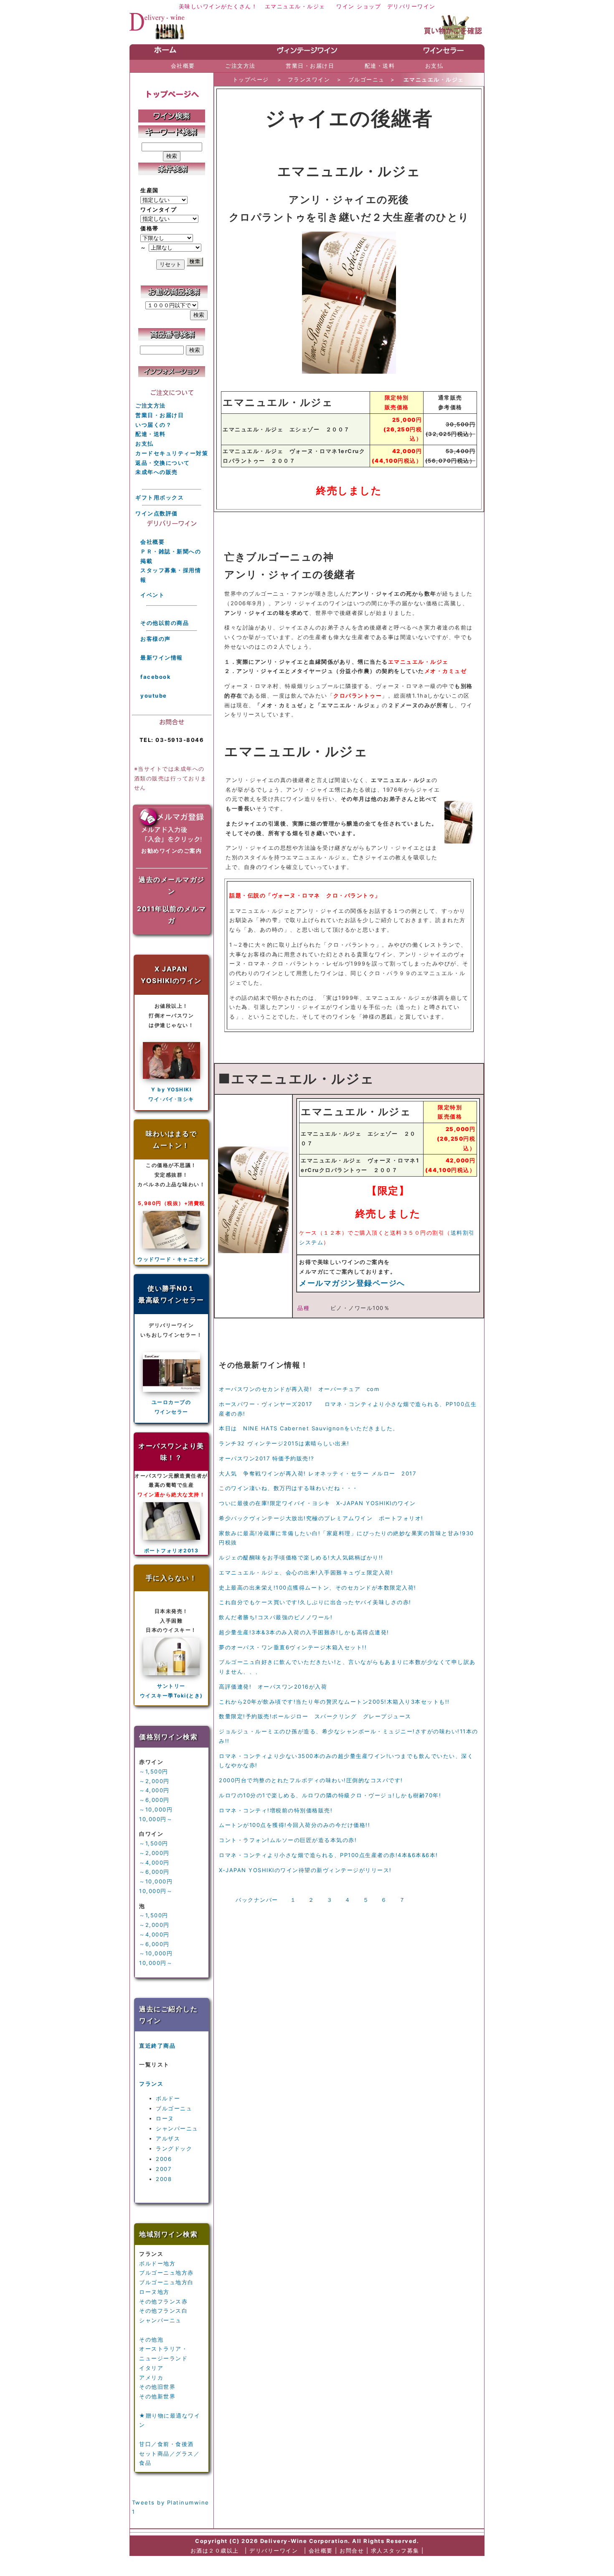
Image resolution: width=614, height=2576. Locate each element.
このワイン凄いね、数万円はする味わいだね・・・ (289, 1488)
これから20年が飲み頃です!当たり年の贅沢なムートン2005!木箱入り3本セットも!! (334, 1702)
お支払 (145, 443)
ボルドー (168, 2098)
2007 (164, 2169)
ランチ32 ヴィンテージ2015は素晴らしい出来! (284, 1443)
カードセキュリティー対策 (172, 453)
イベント (152, 595)
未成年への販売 (157, 472)
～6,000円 (154, 1800)
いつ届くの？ (153, 425)
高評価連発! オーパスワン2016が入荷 (273, 1687)
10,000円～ (156, 1819)
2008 (164, 2179)
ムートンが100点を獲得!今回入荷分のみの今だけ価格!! (294, 1825)
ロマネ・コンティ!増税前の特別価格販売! (276, 1810)
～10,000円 (156, 1809)
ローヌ (165, 2118)
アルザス (168, 2138)
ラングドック (174, 2148)
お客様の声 (156, 639)
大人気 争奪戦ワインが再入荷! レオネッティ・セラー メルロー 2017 (317, 1473)
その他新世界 (157, 2396)
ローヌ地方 (154, 2292)
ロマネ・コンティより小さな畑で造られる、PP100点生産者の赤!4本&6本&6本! (329, 1855)
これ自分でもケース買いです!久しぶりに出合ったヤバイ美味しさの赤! (315, 1602)
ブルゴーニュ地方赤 (166, 2273)
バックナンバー (257, 1900)
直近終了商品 (157, 2046)
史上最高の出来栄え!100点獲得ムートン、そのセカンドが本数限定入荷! (318, 1587)
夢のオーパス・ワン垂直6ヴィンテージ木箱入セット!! (293, 1647)
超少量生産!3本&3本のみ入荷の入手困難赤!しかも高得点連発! (304, 1632)
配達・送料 (151, 434)
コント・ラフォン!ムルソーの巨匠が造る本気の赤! (288, 1840)
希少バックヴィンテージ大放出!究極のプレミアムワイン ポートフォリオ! (321, 1518)
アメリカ (151, 2377)
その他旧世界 (157, 2387)
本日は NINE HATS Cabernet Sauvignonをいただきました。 (309, 1428)
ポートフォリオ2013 (171, 1550)
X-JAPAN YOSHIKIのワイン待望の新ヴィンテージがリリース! (305, 1870)
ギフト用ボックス (160, 497)
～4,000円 (154, 1790)
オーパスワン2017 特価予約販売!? (267, 1458)
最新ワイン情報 (162, 657)
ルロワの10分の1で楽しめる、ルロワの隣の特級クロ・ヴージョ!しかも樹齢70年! (330, 1795)
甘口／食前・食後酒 (166, 2444)
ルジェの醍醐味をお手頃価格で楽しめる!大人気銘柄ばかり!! (301, 1557)
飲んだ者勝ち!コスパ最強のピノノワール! (276, 1617)
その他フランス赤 (163, 2301)
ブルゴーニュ (174, 2108)
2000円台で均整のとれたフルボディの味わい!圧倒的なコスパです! (311, 1780)
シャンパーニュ (177, 2128)
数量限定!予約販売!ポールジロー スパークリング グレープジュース (315, 1716)
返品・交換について (163, 463)
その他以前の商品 (165, 623)
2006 (164, 2159)
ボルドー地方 (157, 2263)
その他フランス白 (163, 2311)
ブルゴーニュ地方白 (166, 2282)
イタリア (151, 2368)
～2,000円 (154, 1781)
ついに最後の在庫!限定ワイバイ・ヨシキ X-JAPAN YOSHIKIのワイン (317, 1503)
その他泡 (151, 2339)
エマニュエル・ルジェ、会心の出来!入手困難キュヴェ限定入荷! (306, 1572)
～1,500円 (154, 1771)
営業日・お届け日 (160, 415)
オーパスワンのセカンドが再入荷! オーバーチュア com (299, 1389)
